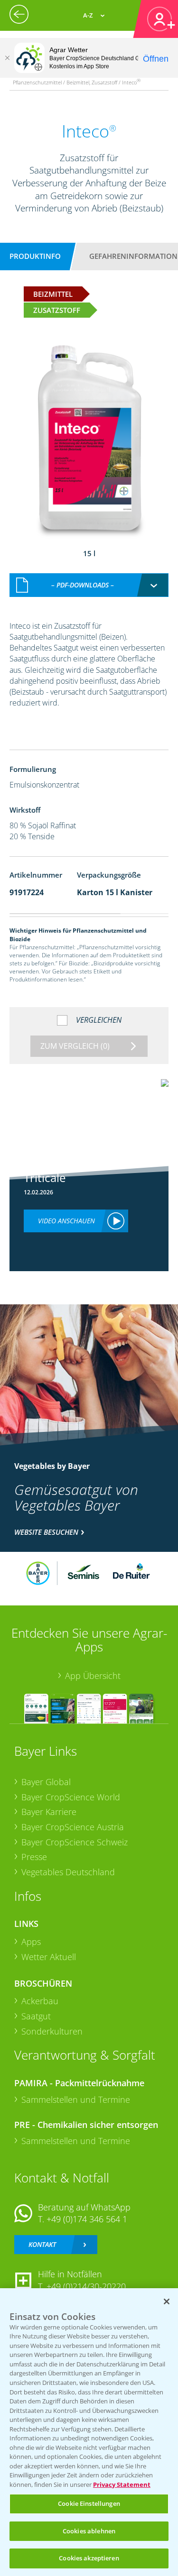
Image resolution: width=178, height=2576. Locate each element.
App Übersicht (93, 1676)
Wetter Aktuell (49, 1957)
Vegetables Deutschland (68, 1872)
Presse (34, 1857)
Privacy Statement (122, 2484)
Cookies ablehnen (89, 2531)
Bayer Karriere (49, 1812)
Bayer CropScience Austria (73, 1827)
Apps (31, 1942)
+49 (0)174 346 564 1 (87, 2219)
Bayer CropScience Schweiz (75, 1842)
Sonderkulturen (52, 2031)
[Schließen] (7, 58)
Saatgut (36, 2016)
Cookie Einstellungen (89, 2503)
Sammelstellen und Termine (76, 2099)
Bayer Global (46, 1782)
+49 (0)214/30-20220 (86, 2286)
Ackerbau (40, 2001)
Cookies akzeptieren (89, 2558)
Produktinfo (35, 256)
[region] (89, 2432)
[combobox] (89, 585)
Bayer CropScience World (71, 1797)
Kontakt (42, 2244)
